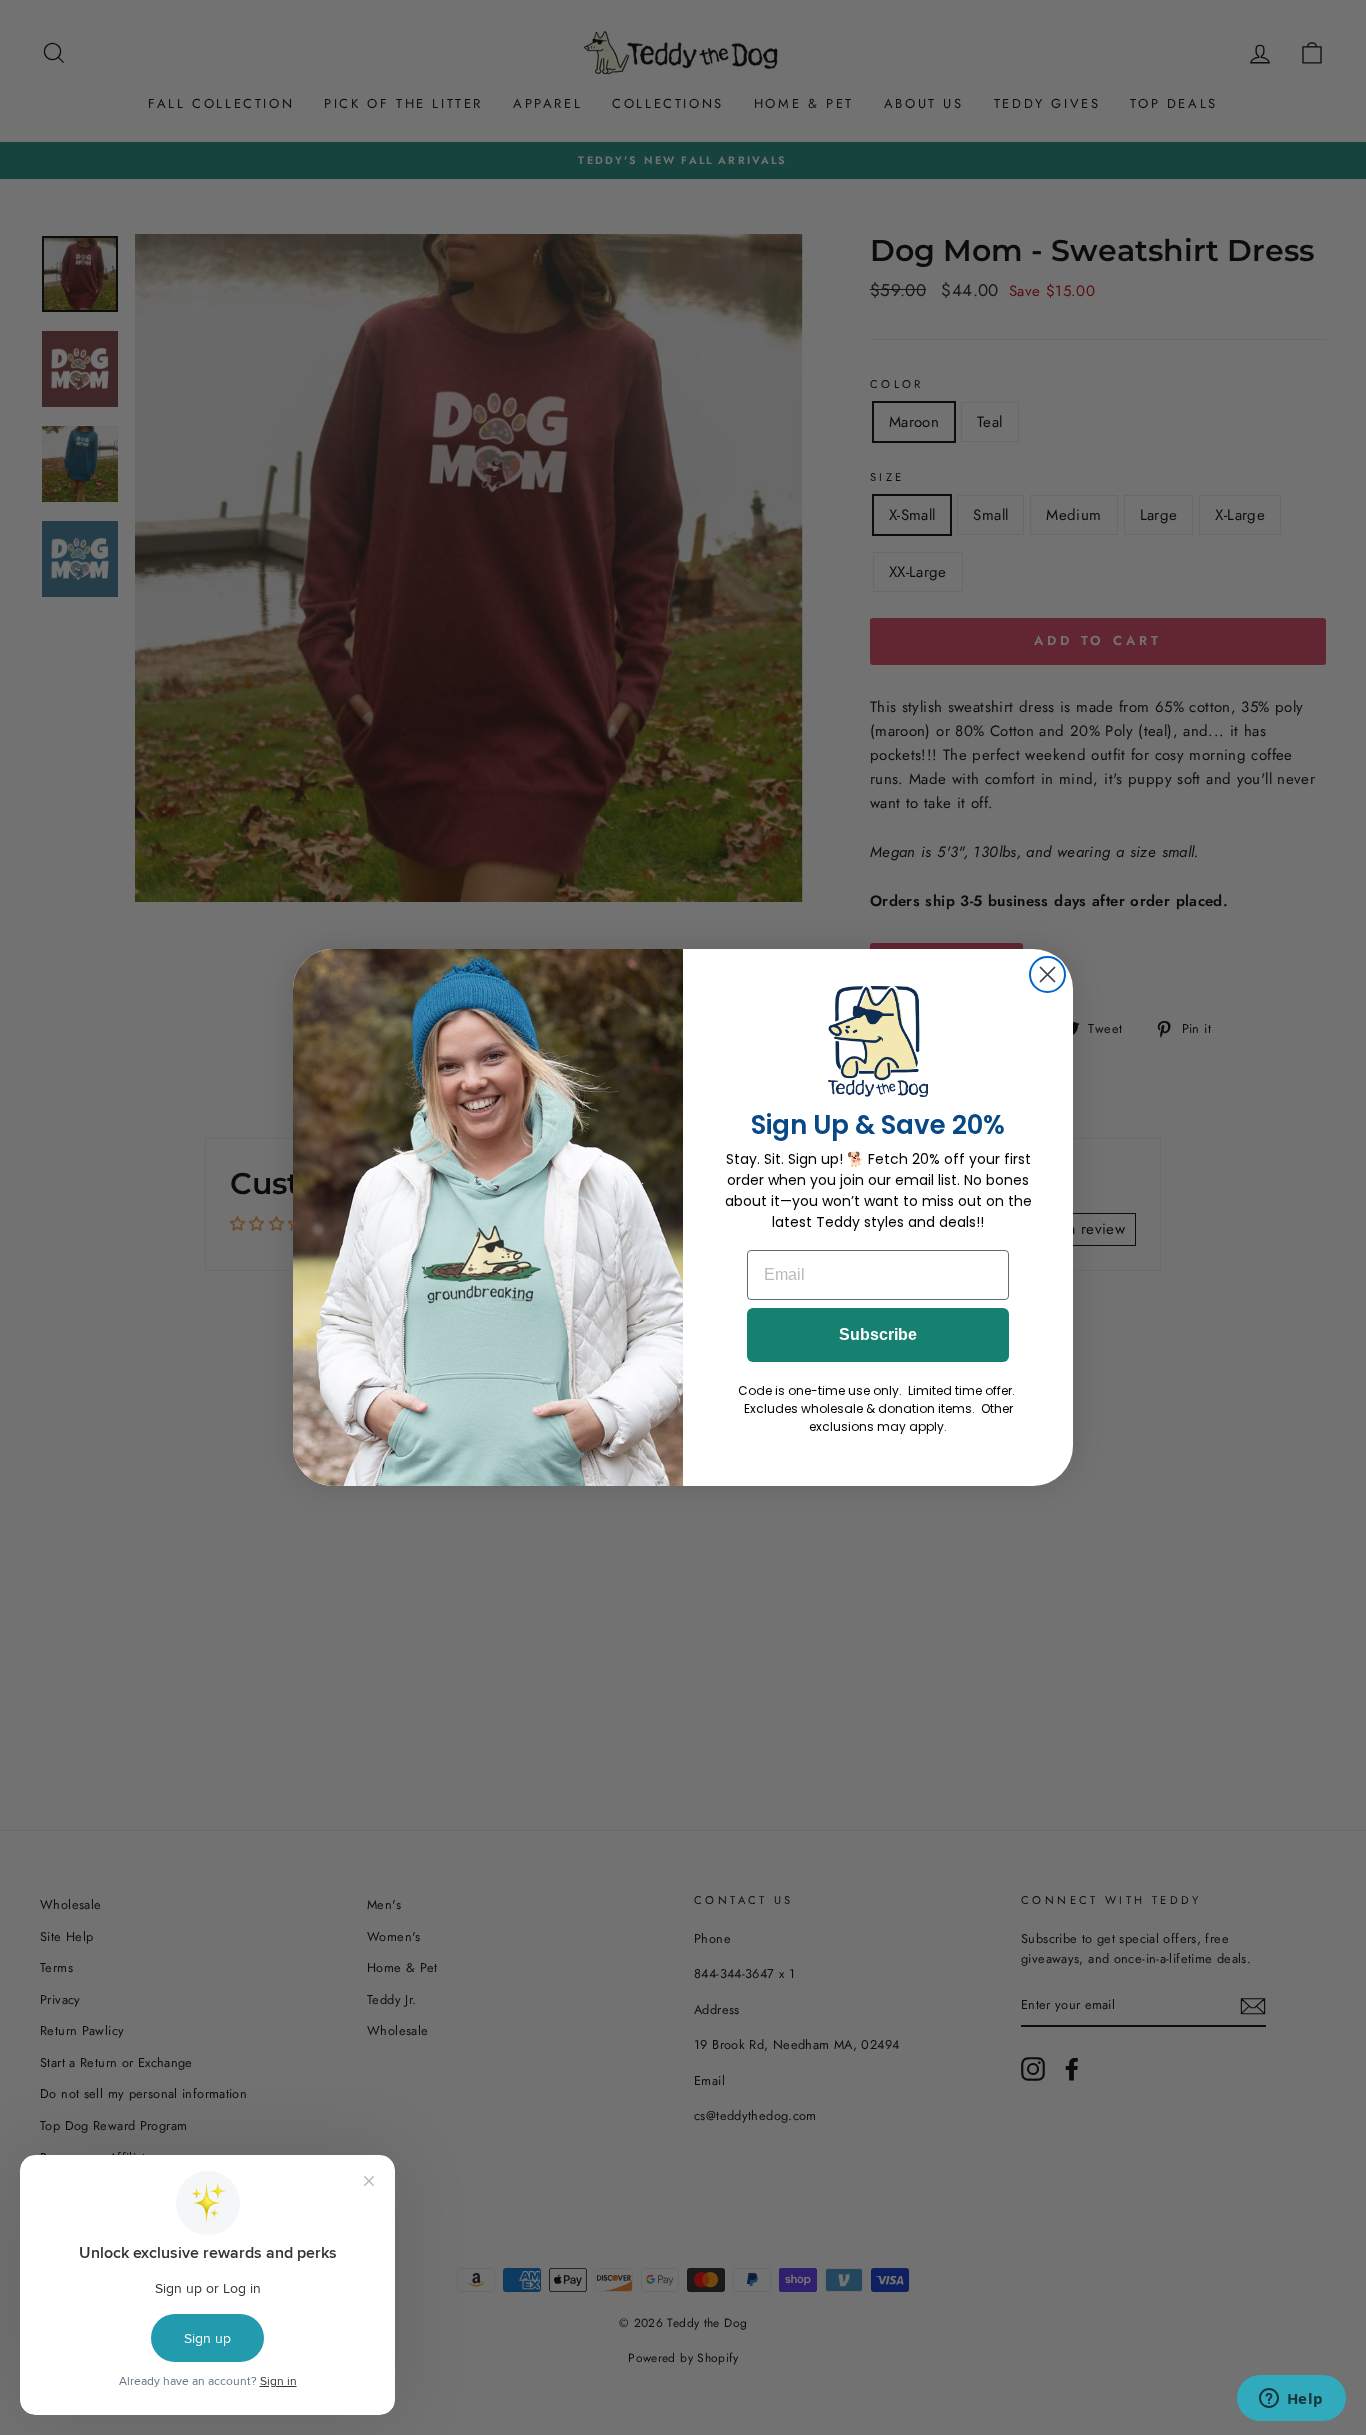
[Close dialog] (1047, 974)
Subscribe (878, 1334)
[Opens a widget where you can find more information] (1291, 2400)
